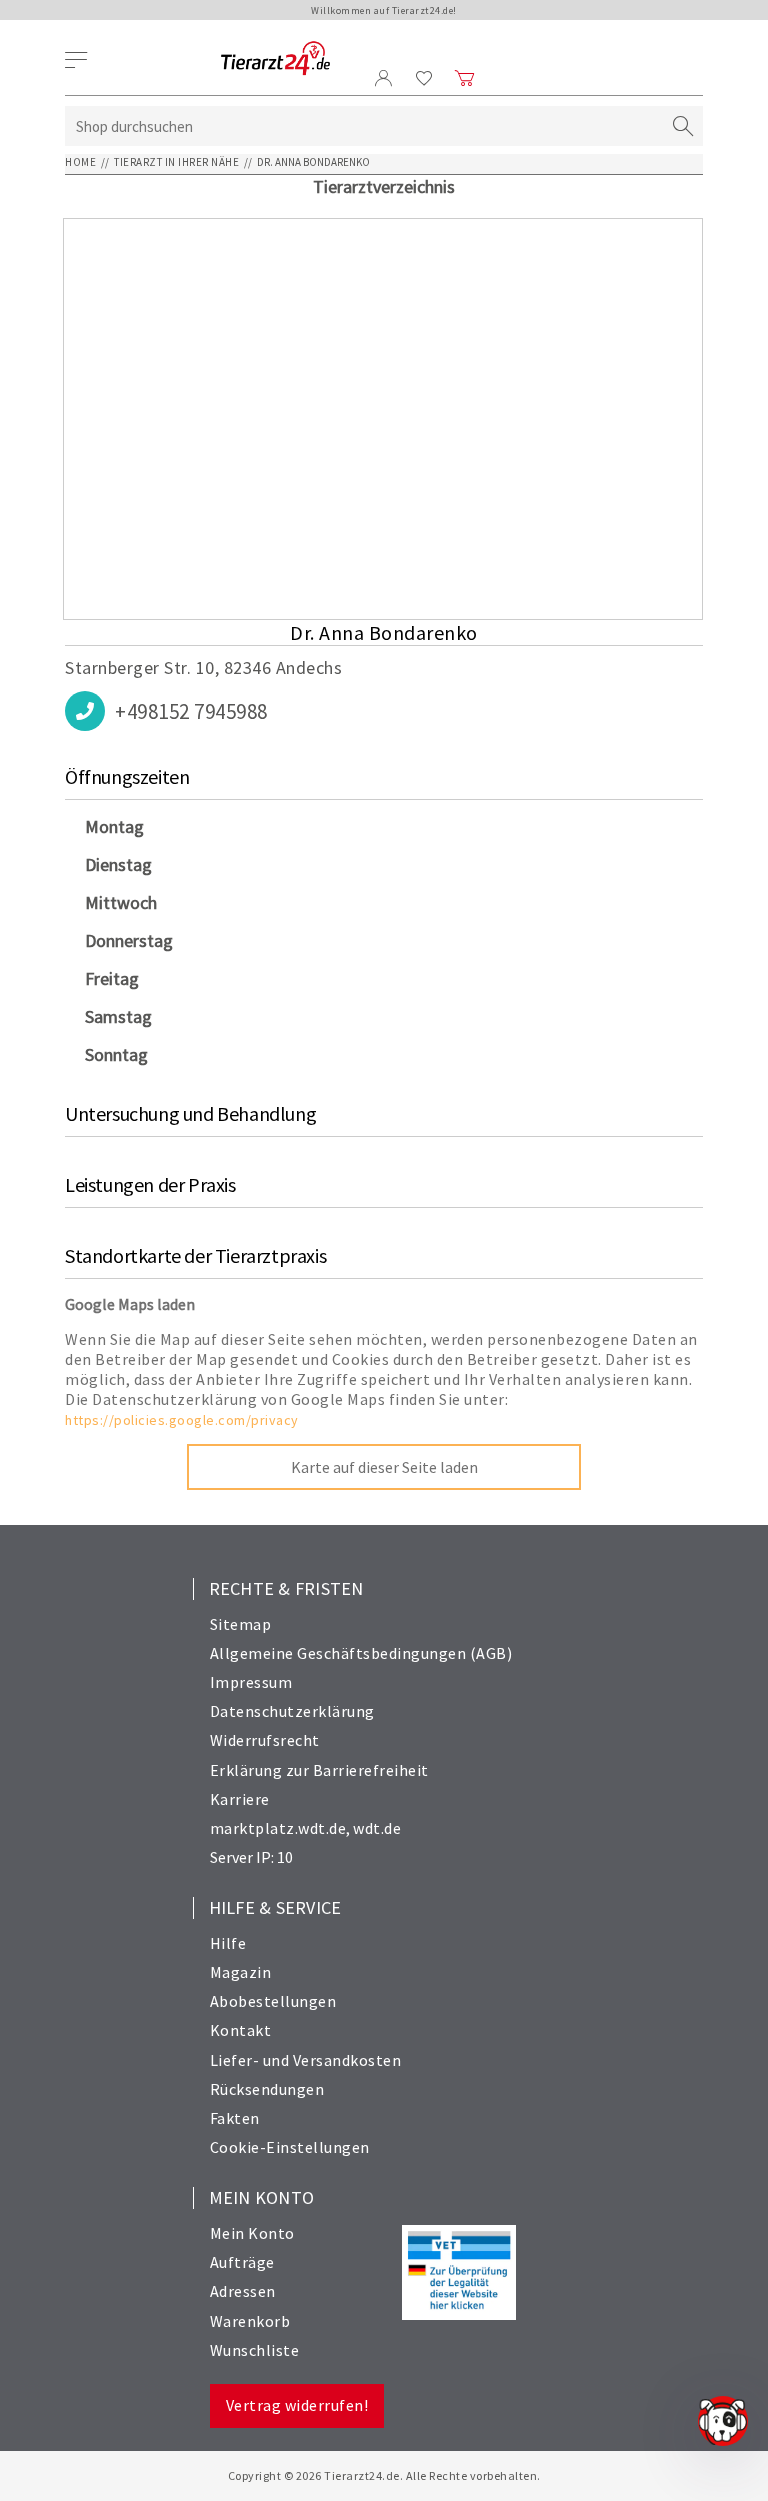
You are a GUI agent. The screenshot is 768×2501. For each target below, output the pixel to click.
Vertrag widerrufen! (297, 2405)
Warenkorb (250, 2321)
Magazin (241, 1972)
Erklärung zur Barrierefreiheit (319, 1770)
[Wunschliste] (424, 78)
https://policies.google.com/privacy (182, 1420)
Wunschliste (255, 2350)
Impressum (251, 1682)
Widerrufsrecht (265, 1740)
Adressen (243, 2291)
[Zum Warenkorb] (465, 78)
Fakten (235, 2118)
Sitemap (241, 1624)
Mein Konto (252, 2233)
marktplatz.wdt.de (278, 1828)
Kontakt (241, 2030)
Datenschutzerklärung (292, 1711)
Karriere (240, 1799)
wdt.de (377, 1828)
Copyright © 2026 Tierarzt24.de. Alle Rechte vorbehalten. (384, 2475)
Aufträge (242, 2262)
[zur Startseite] (275, 59)
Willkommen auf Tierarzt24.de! (384, 10)
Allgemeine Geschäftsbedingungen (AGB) (361, 1653)
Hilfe (228, 1943)
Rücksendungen (267, 2089)
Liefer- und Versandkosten (306, 2060)
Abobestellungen (273, 2001)
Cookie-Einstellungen (290, 2147)
